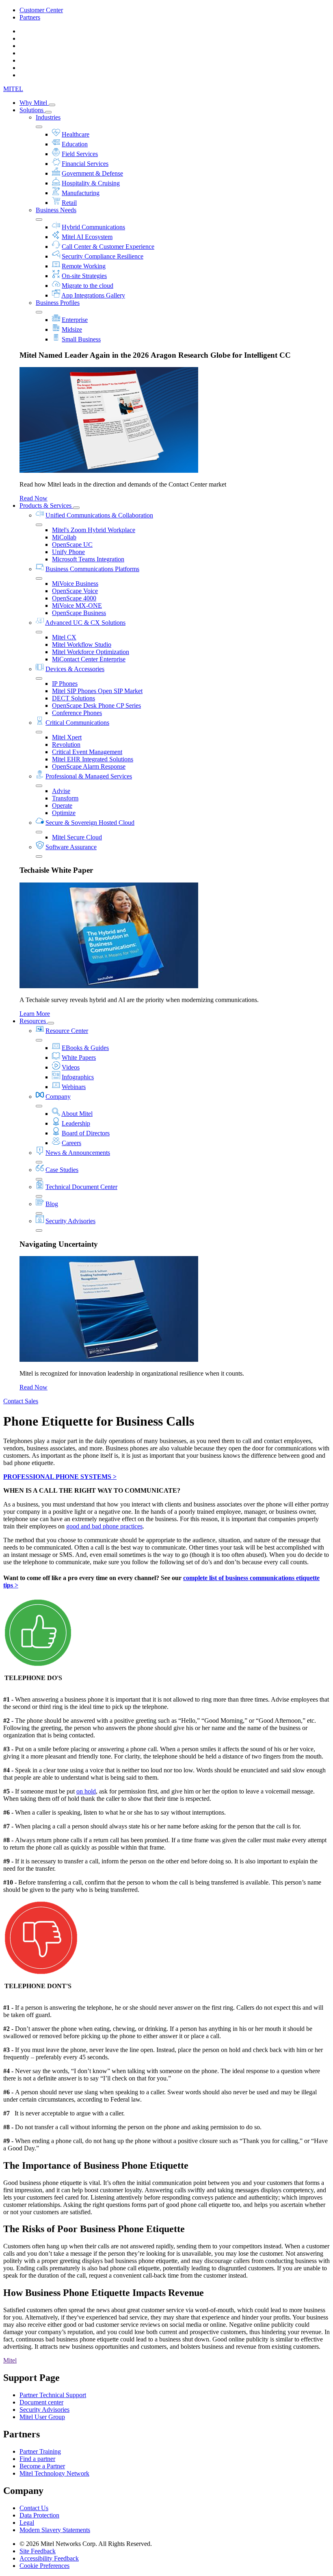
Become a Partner (42, 2466)
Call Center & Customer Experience (108, 247)
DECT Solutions (74, 698)
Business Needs (56, 210)
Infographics (78, 1077)
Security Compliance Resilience (103, 256)
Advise (61, 791)
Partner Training (40, 2451)
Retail (69, 203)
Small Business (81, 339)
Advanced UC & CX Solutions (85, 623)
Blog (52, 1204)
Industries (48, 117)
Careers (71, 1143)
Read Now (34, 498)
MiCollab (64, 537)
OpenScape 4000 (74, 598)
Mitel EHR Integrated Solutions (93, 759)
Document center (41, 2402)
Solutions (32, 110)
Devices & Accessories (75, 669)
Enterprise (75, 320)
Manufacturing (81, 193)
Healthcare (76, 134)
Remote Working (84, 266)
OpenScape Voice (75, 591)
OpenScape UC (72, 545)
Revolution (66, 745)
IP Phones (65, 684)
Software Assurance (71, 847)
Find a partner (37, 2459)
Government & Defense (92, 173)
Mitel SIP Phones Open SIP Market (97, 691)
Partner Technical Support (53, 2395)
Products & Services (46, 505)
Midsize (72, 329)
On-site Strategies (84, 276)
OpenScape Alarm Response (89, 766)
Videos (71, 1067)
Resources (34, 1021)
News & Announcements (78, 1153)
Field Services (80, 154)
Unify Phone (68, 552)
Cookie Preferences (44, 2566)
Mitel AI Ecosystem (87, 237)
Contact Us (34, 2508)
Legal (27, 2523)
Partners (30, 17)
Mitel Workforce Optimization (91, 652)
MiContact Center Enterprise (89, 659)
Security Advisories (70, 1221)
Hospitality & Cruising (91, 183)
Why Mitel (34, 103)
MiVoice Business (75, 584)
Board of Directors (86, 1133)
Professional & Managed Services (89, 776)
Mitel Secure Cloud (77, 837)
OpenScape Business (79, 613)
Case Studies (62, 1170)
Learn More (35, 1014)
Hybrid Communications (93, 227)
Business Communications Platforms (92, 569)
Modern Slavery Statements (55, 2530)
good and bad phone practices (104, 1526)
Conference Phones (77, 713)
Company (58, 1097)
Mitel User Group (42, 2417)
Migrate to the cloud (88, 286)
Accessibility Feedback (49, 2558)
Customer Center (41, 10)
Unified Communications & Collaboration (99, 515)
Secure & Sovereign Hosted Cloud (90, 823)
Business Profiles (58, 303)
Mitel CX (64, 637)
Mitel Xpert (67, 737)
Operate (62, 805)
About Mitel (77, 1114)
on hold (86, 1791)
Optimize (64, 813)
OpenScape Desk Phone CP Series (96, 705)
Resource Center (67, 1031)
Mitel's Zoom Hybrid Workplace (94, 530)
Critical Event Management (87, 752)
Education (75, 144)
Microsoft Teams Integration (88, 559)
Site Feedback (38, 2551)
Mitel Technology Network (54, 2473)
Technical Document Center (81, 1187)
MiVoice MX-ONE (77, 605)
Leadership (76, 1123)
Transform (65, 798)
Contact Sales (21, 1401)
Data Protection (39, 2515)
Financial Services (85, 164)
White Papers (79, 1058)
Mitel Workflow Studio (82, 645)
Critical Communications (77, 723)
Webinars (74, 1087)
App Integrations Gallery (93, 295)
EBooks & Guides (85, 1048)
